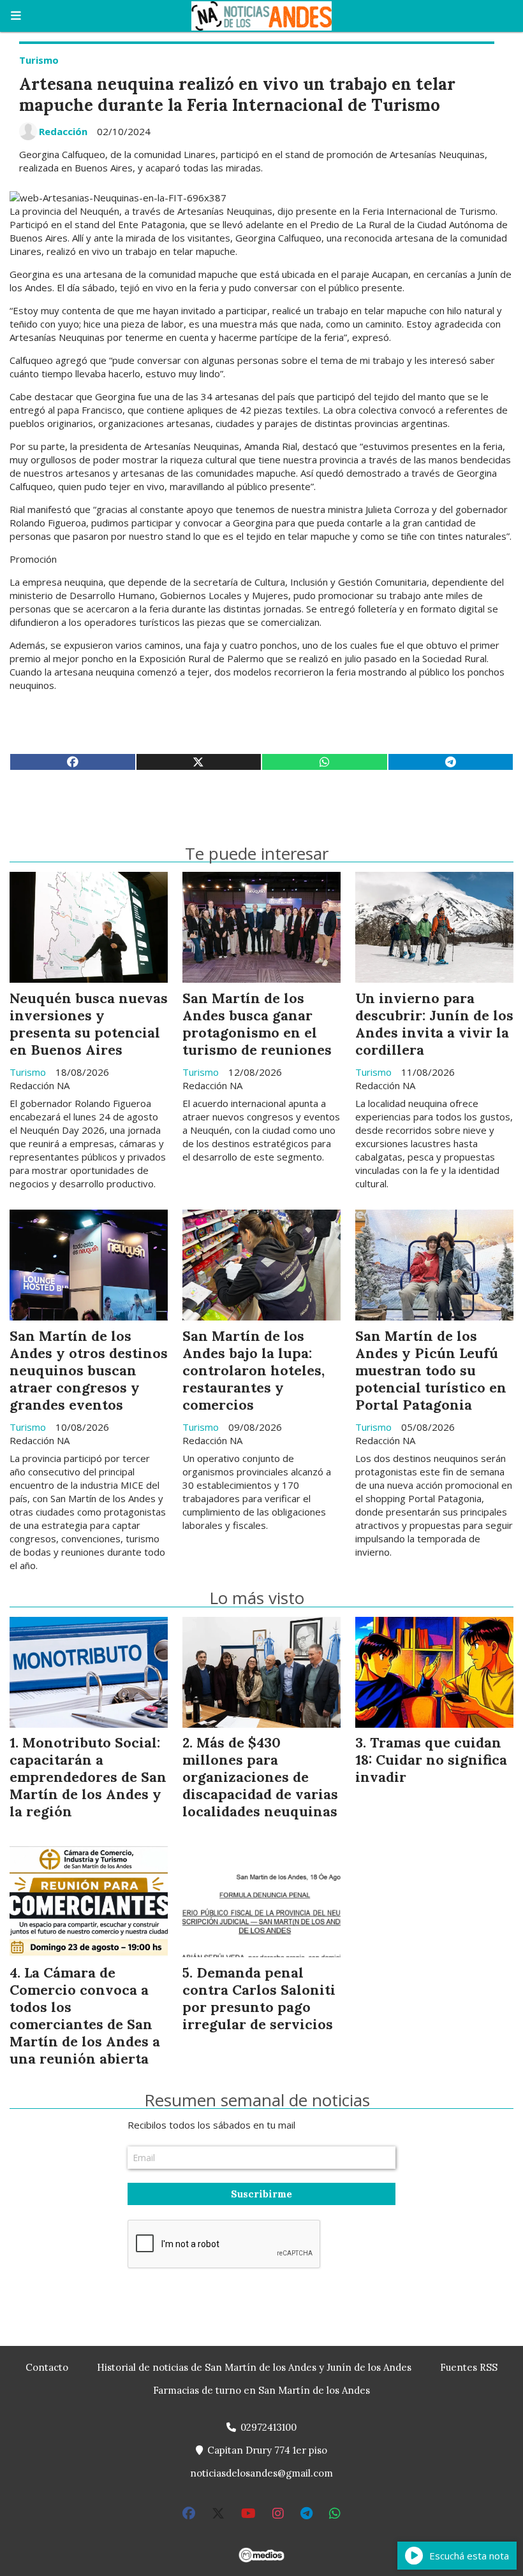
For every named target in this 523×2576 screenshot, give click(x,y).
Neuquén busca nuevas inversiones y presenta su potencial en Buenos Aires (89, 1024)
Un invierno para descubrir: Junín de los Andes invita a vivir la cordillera (434, 1024)
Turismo (39, 60)
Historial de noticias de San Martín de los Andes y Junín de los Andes (254, 2367)
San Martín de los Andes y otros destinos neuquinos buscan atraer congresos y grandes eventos (89, 1370)
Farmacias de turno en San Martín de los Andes (261, 2390)
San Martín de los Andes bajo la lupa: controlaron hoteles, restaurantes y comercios (254, 1370)
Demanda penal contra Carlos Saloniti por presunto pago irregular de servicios (259, 1998)
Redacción (63, 131)
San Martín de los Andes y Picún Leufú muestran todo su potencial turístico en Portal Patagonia (431, 1370)
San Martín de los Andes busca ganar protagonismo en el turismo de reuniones (257, 1024)
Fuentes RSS (469, 2367)
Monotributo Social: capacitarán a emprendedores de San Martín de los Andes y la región (88, 1777)
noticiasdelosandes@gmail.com (261, 2473)
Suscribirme (261, 2194)
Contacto (47, 2367)
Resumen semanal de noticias (257, 2100)
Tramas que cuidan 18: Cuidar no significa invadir (431, 1760)
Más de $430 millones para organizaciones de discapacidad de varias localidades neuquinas (260, 1777)
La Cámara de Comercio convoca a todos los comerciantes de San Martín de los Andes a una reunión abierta (85, 2015)
